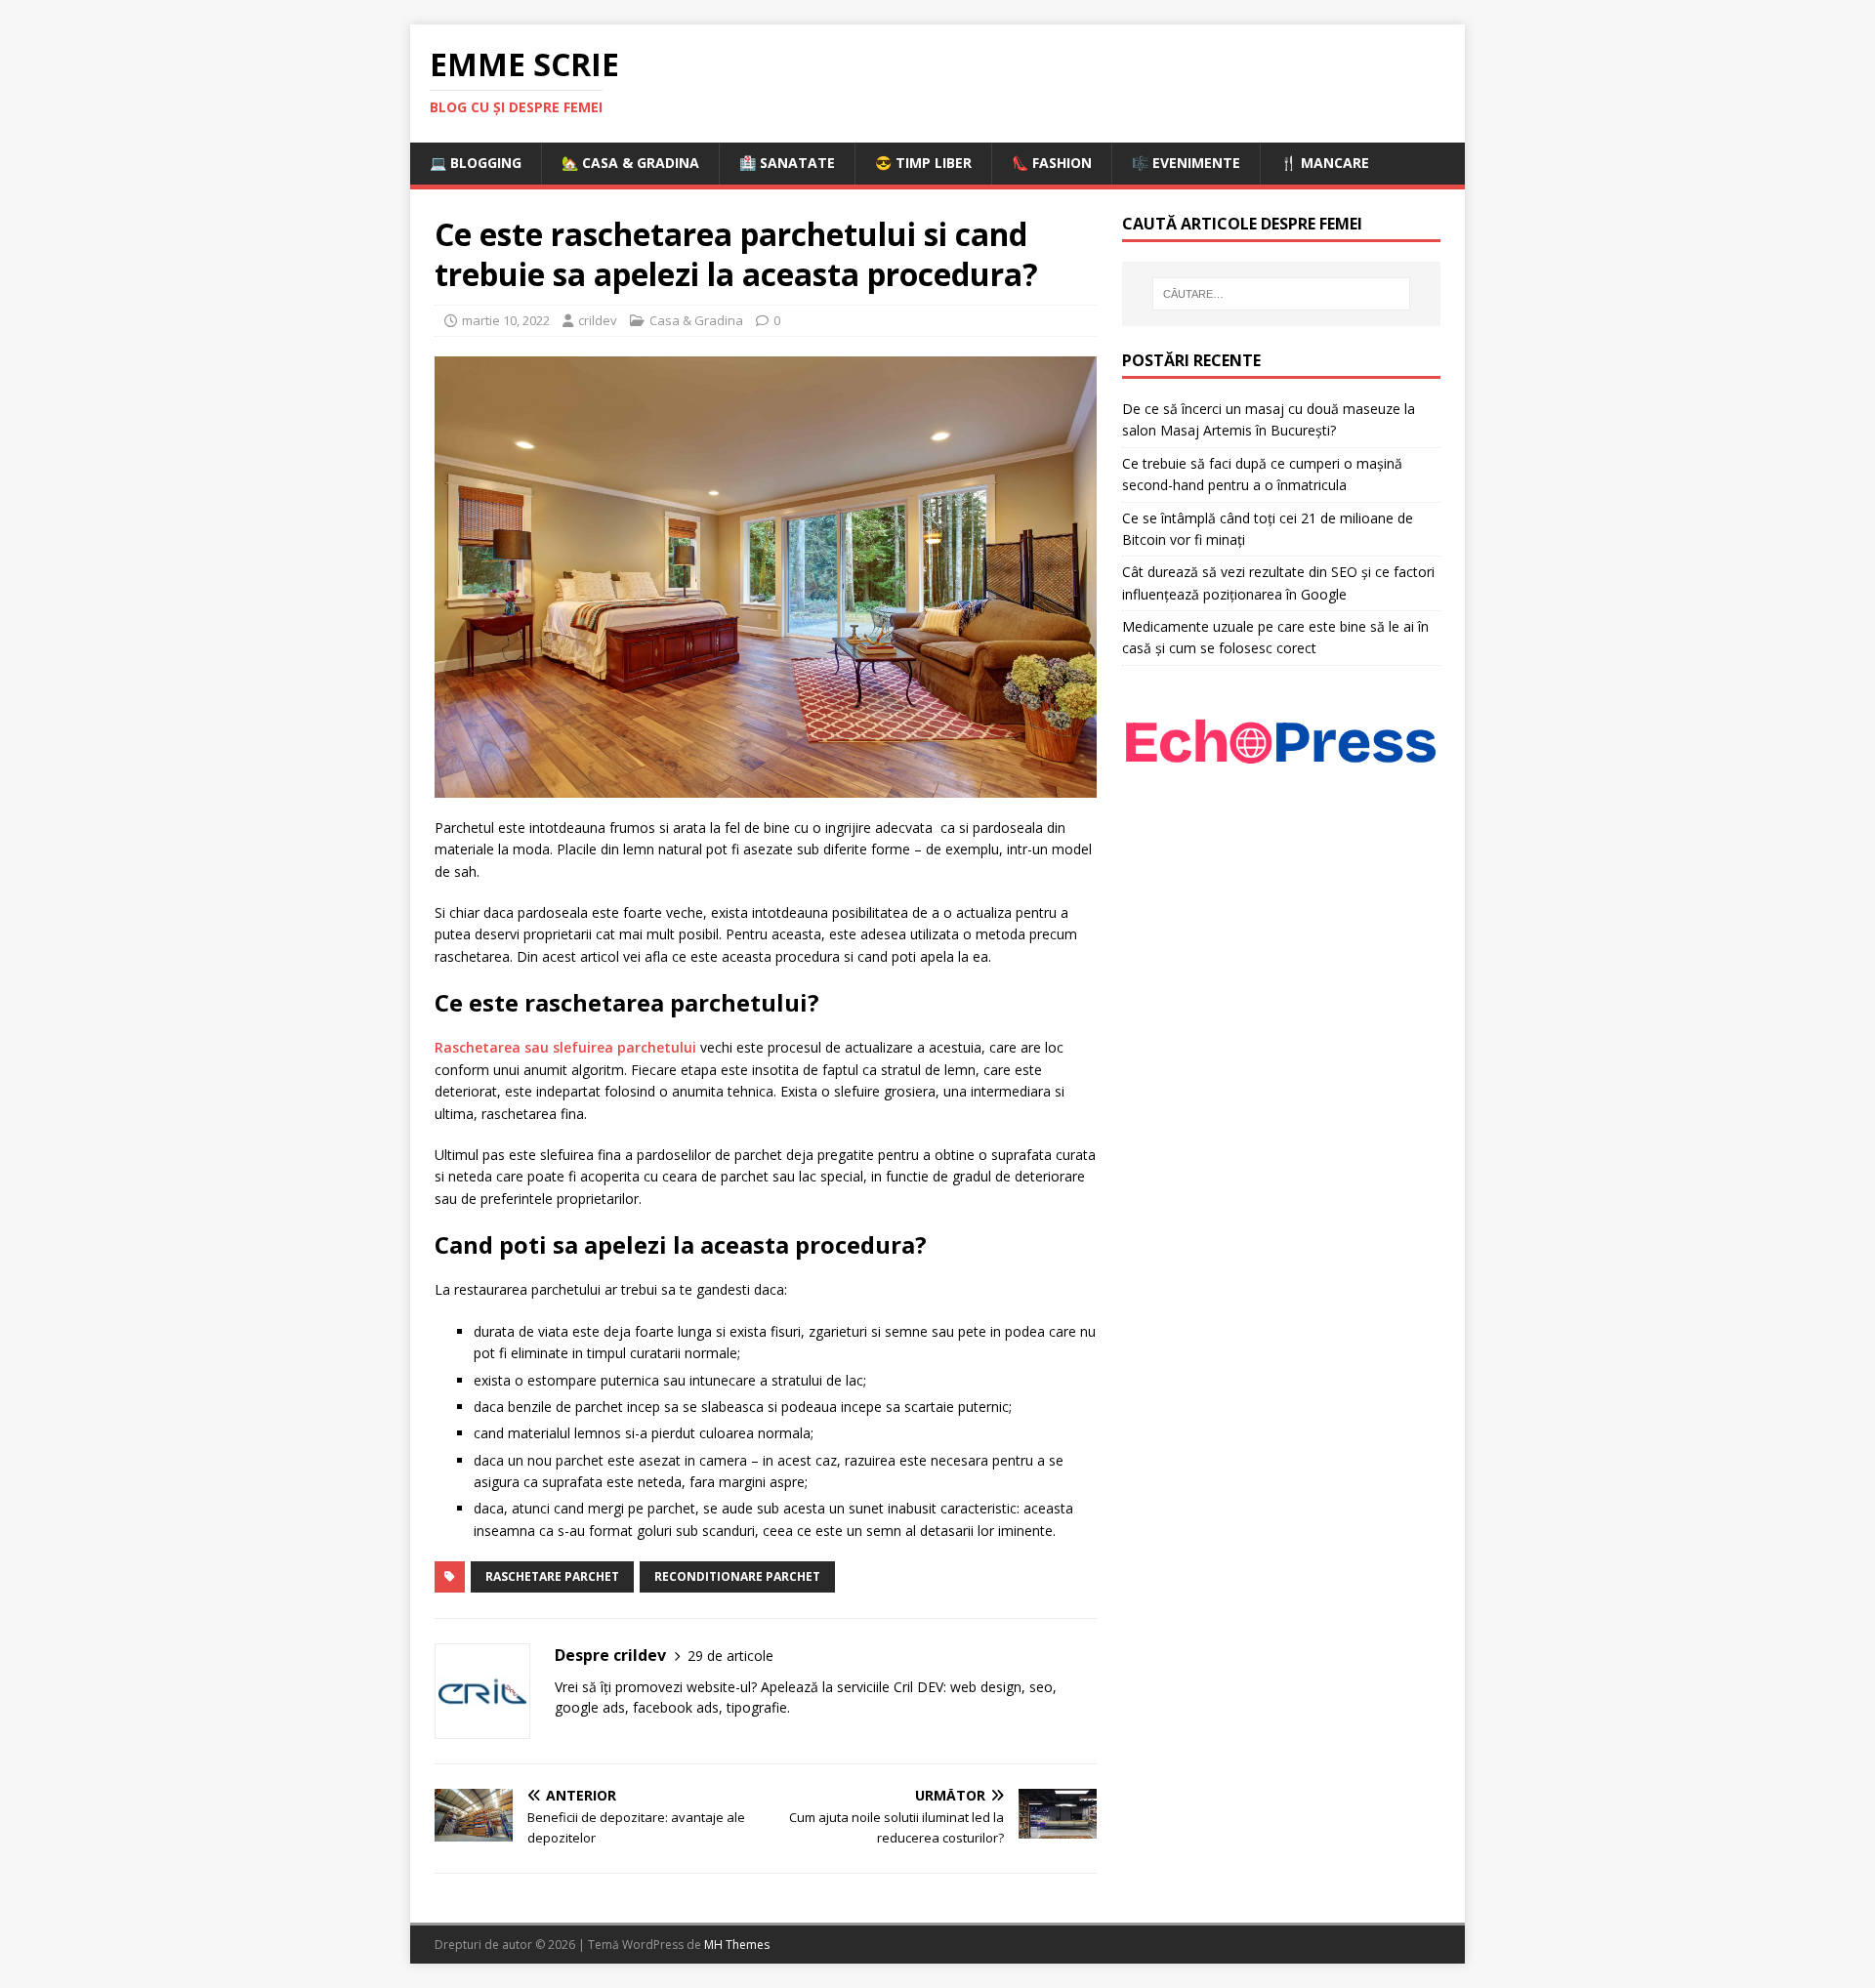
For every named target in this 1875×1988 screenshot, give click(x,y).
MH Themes (737, 1945)
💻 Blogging (476, 163)
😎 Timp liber (923, 163)
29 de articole (730, 1656)
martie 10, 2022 (506, 320)
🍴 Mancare (1325, 163)
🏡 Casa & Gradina (630, 163)
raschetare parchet (552, 1576)
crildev (598, 320)
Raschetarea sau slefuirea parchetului (565, 1047)
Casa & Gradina (696, 320)
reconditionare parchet (737, 1576)
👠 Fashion (1052, 163)
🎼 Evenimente (1186, 163)
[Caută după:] (1281, 294)
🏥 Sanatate (787, 163)
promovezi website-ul (683, 1687)
